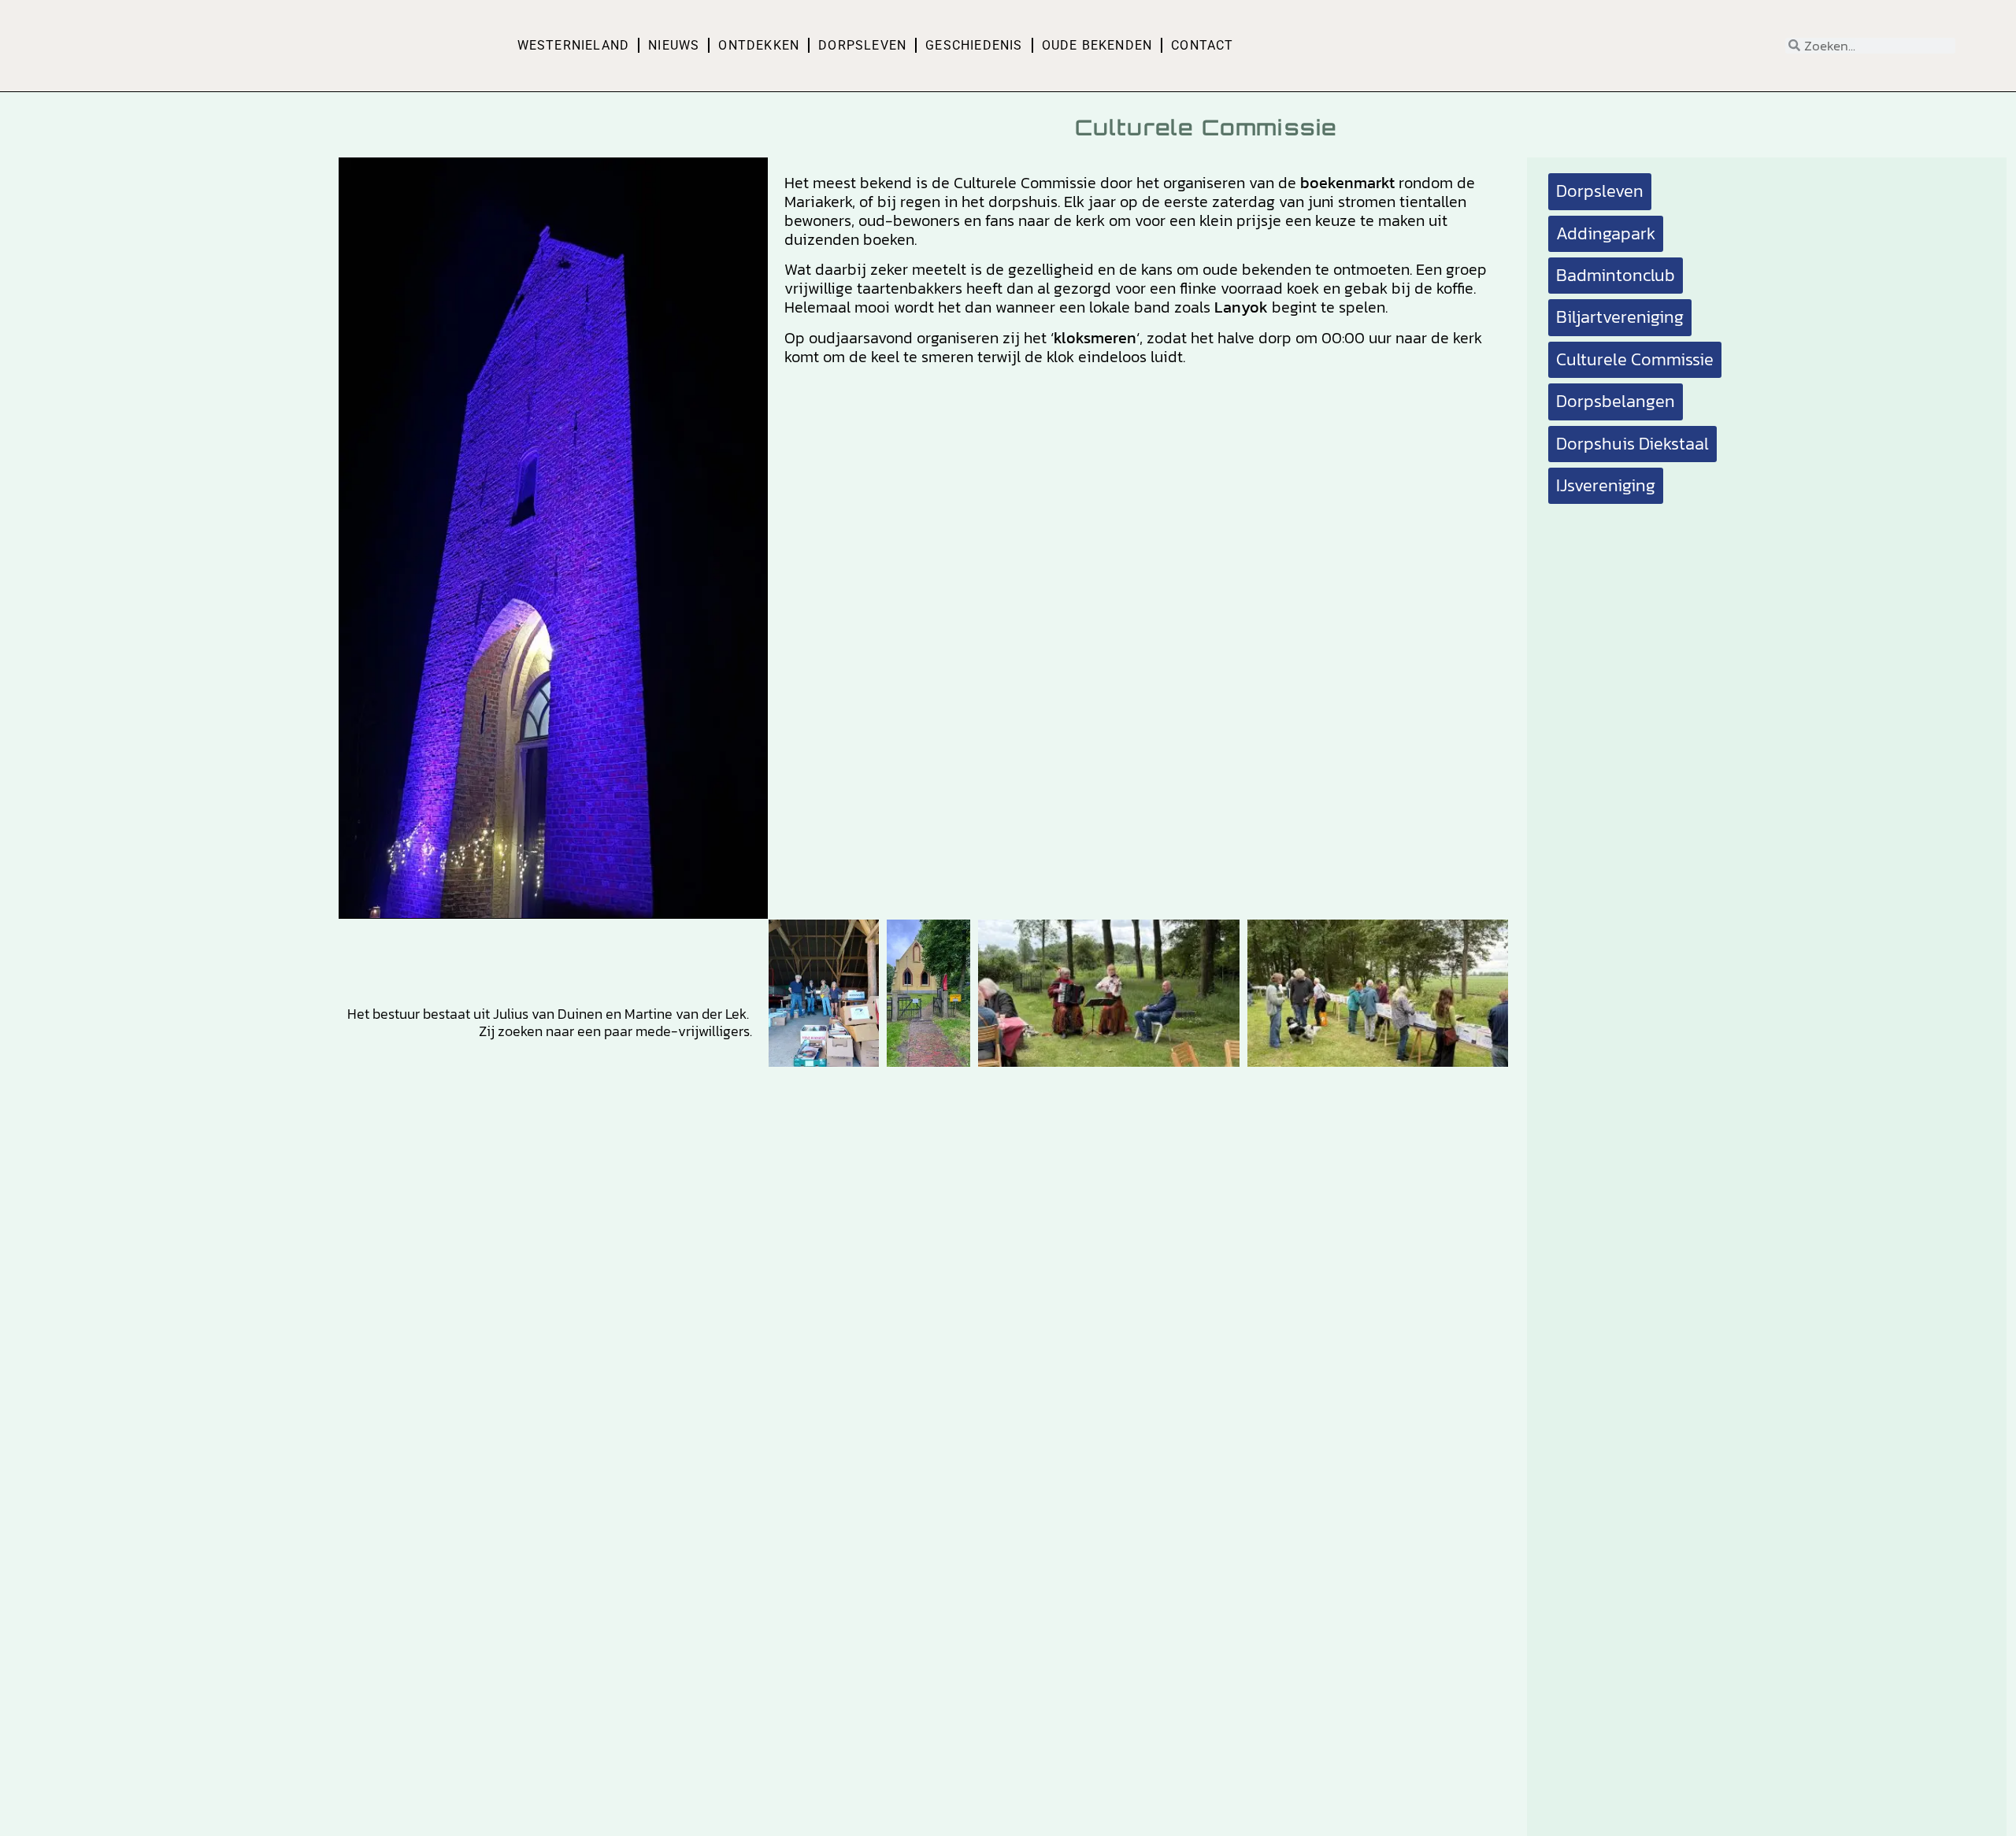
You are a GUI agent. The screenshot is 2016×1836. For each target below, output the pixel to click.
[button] (1616, 276)
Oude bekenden (1097, 45)
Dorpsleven (862, 45)
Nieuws (674, 45)
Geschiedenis (974, 45)
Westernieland (574, 45)
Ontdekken (759, 45)
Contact (1202, 45)
